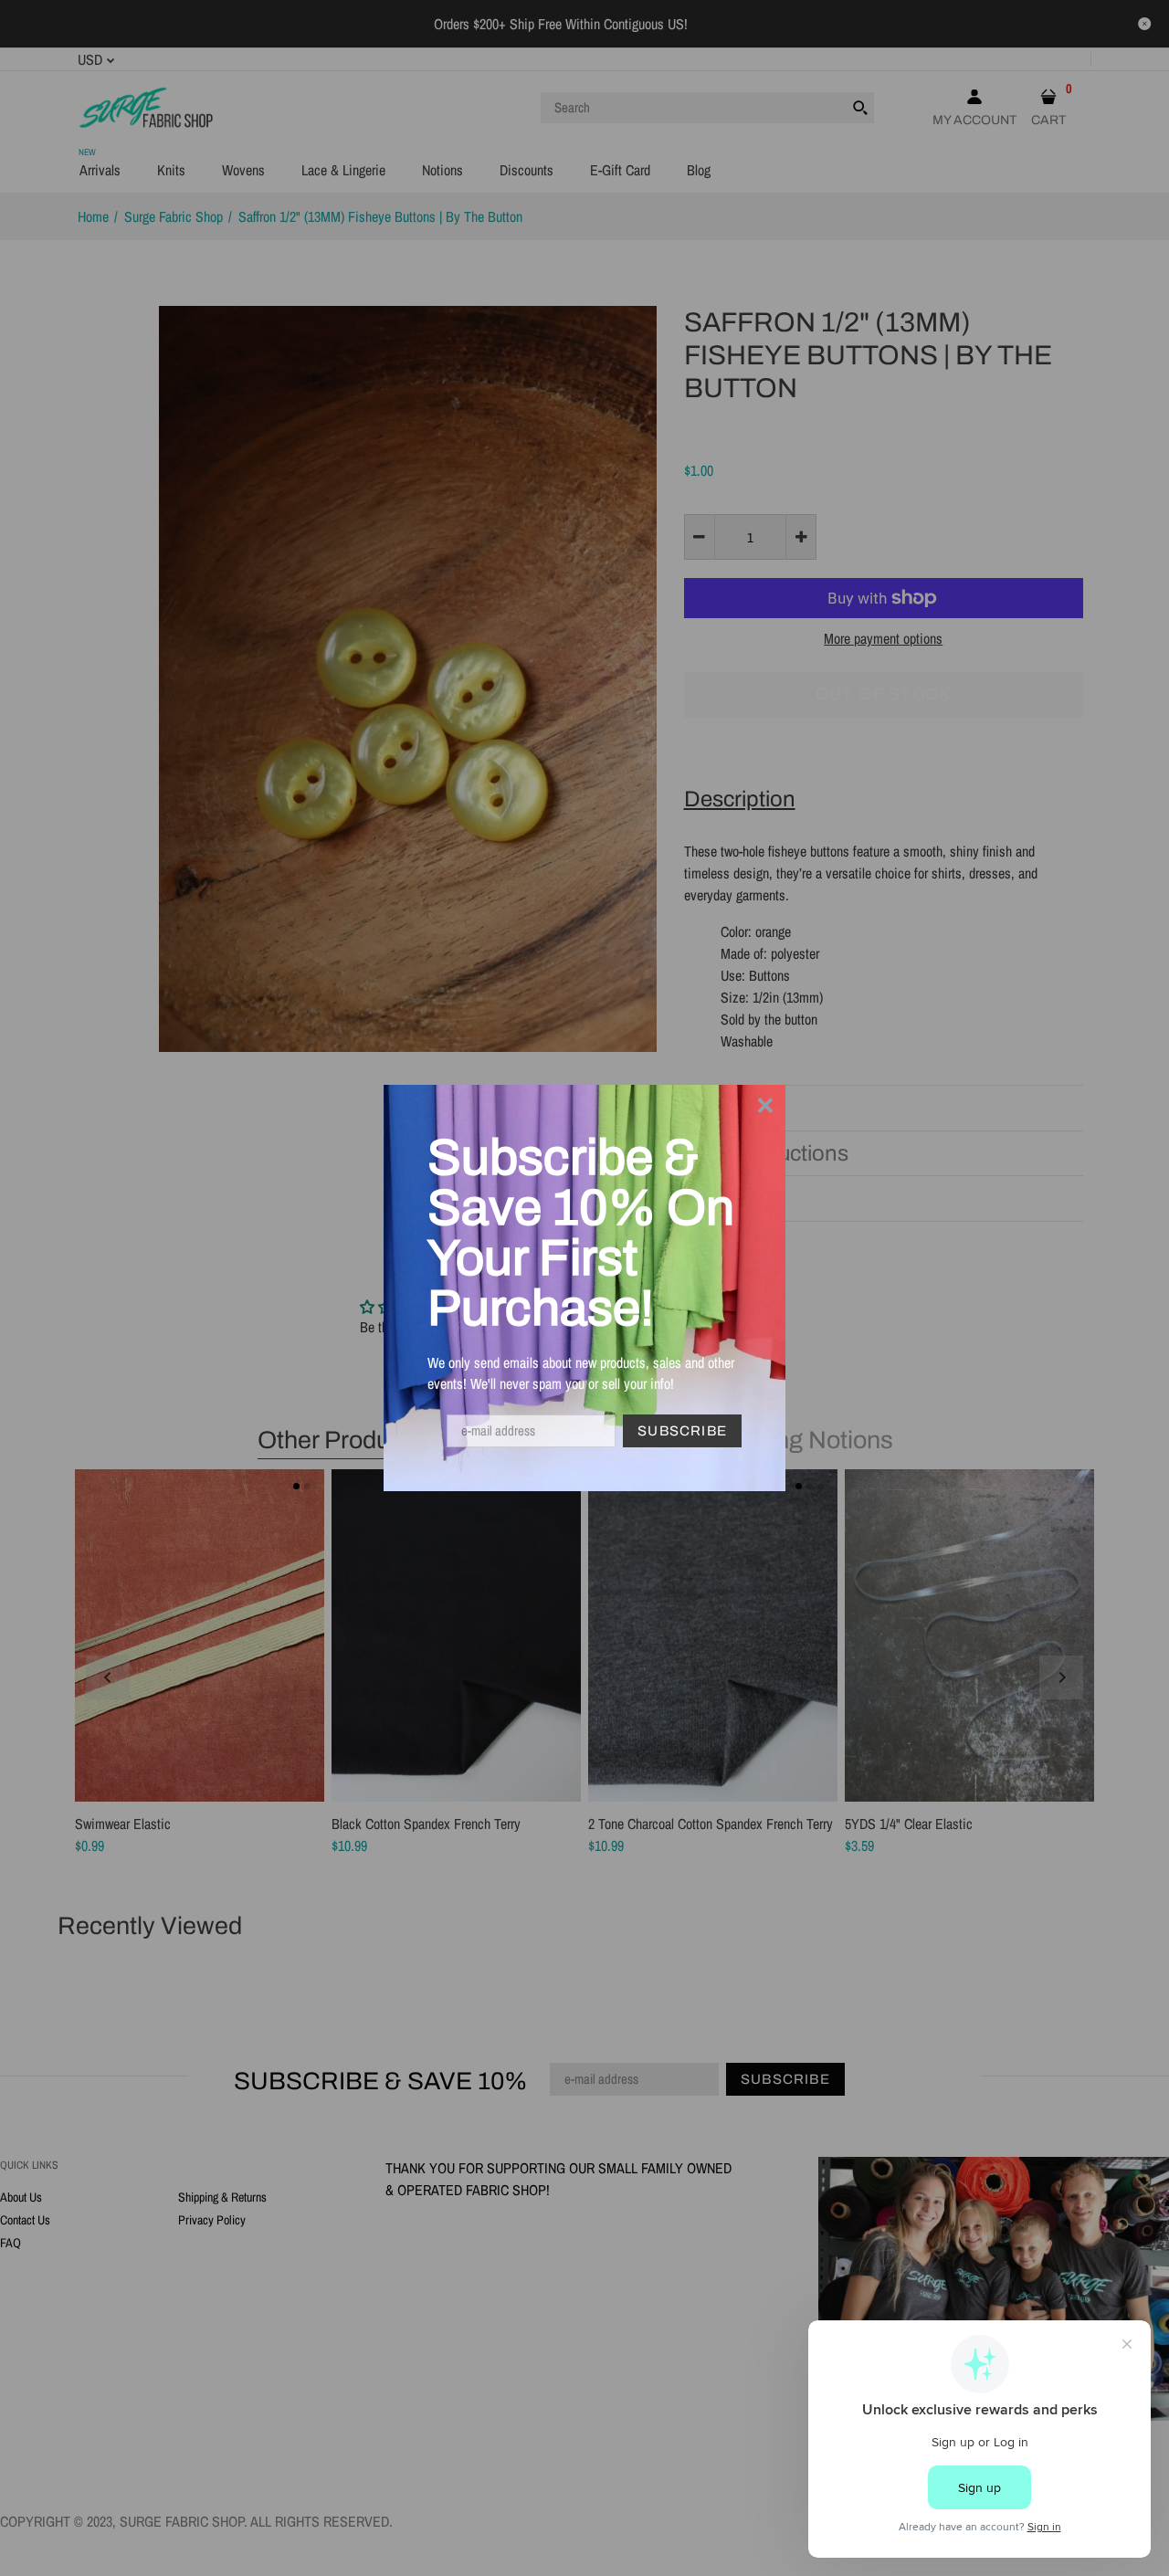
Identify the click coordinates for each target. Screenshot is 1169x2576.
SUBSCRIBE (682, 1431)
